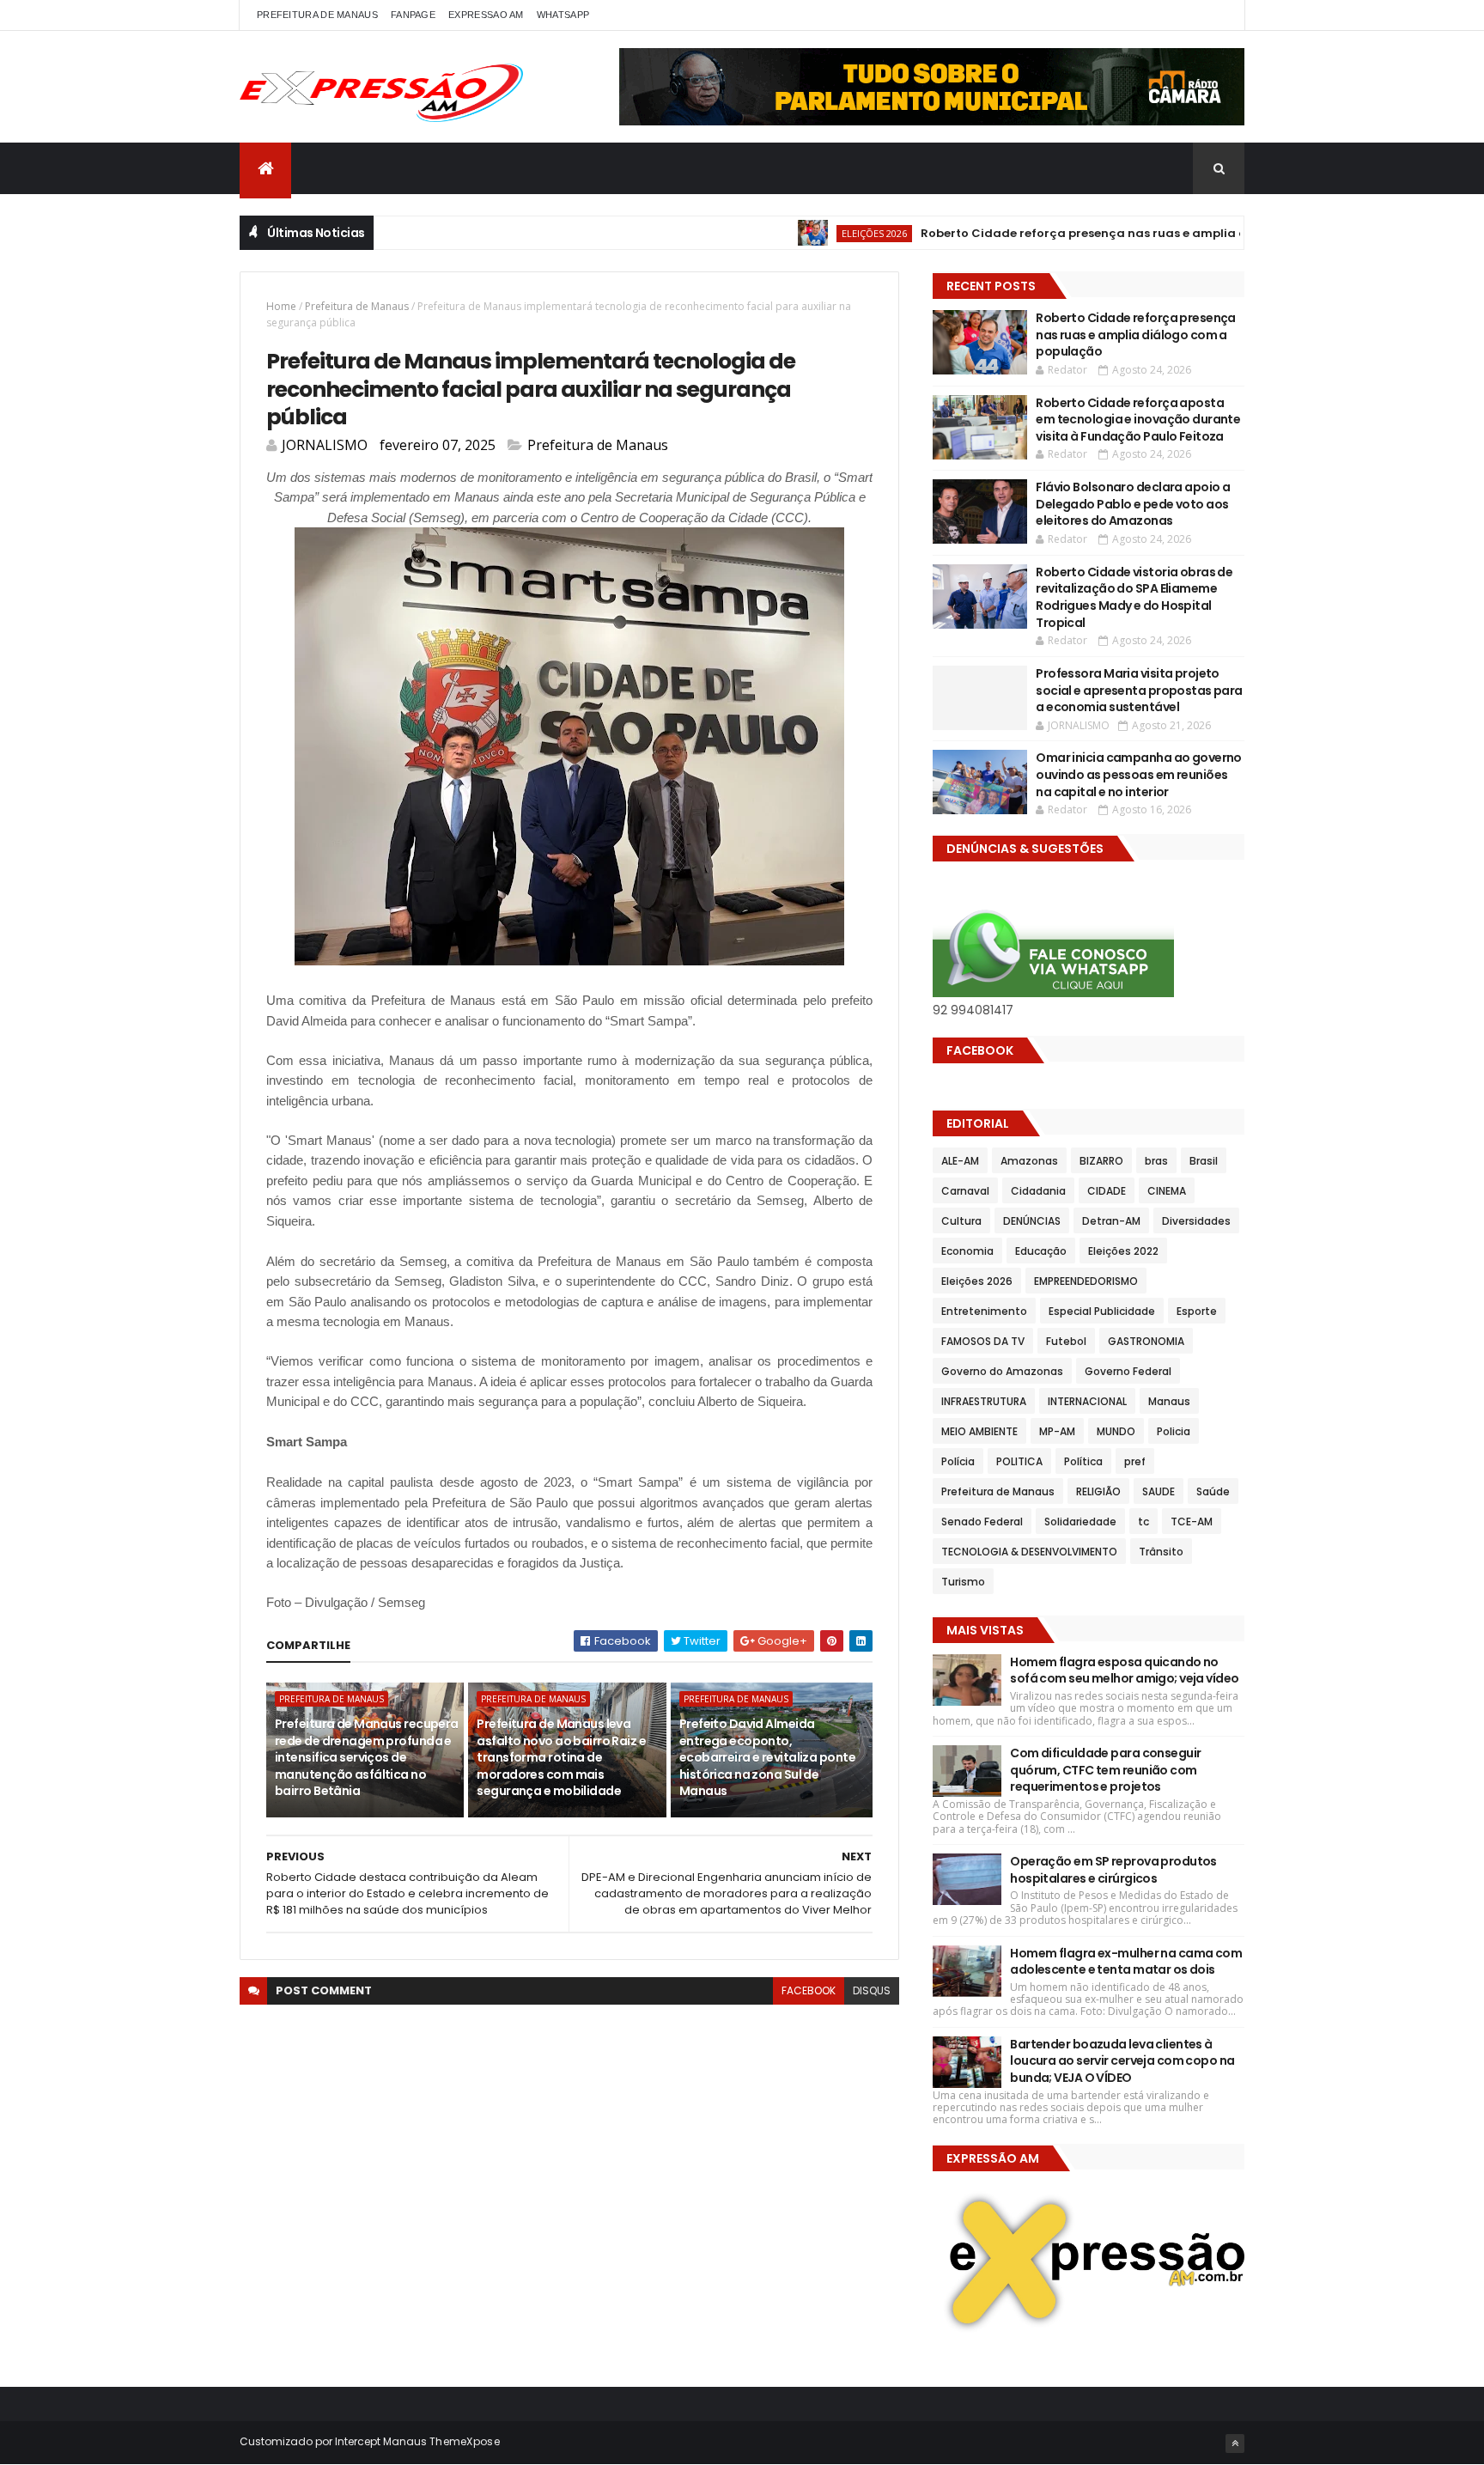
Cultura (961, 1221)
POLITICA (1019, 1461)
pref (1135, 1461)
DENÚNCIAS (1032, 1221)
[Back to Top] (1235, 2444)
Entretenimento (984, 1311)
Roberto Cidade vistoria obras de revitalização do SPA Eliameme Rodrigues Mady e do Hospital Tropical (1134, 597)
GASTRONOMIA (1146, 1341)
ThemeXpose (465, 2441)
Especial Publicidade (1102, 1311)
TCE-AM (1192, 1522)
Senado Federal (982, 1522)
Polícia (958, 1461)
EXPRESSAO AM (486, 15)
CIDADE (1107, 1191)
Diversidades (1196, 1221)
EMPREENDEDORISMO (1086, 1281)
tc (1143, 1522)
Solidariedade (1080, 1522)
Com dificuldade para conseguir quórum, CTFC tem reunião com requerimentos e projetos (1105, 1770)
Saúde (1213, 1491)
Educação (1041, 1251)
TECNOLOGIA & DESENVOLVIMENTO (1029, 1552)
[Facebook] (1218, 15)
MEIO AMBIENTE (979, 1431)
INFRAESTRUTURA (984, 1401)
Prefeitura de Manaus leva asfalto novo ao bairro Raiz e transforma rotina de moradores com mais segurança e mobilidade (561, 1757)
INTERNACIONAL (1087, 1401)
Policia (1174, 1431)
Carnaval (965, 1191)
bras (1156, 1161)
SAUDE (1159, 1491)
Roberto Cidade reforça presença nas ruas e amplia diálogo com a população (1106, 233)
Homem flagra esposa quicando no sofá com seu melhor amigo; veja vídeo (1124, 1671)
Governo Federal (1128, 1371)
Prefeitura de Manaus (357, 306)
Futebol (1066, 1341)
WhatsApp (563, 15)
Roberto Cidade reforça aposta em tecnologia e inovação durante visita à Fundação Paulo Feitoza (1138, 420)
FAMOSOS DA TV (983, 1341)
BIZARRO (1101, 1161)
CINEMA (1167, 1191)
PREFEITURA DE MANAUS (317, 15)
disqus (872, 1990)
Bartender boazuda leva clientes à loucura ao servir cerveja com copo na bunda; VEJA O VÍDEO (1122, 2061)
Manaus (1169, 1401)
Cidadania (1038, 1191)
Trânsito (1161, 1552)
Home (281, 306)
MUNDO (1116, 1431)
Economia (967, 1251)
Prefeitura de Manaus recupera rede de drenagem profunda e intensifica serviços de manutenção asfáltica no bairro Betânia (367, 1757)
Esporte (1197, 1311)
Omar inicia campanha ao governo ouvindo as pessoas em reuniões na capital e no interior (1139, 774)
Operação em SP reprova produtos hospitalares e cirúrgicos (1113, 1870)
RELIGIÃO (1098, 1491)
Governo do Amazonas (1002, 1371)
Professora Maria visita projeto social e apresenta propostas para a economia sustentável (1139, 690)
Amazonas (1029, 1161)
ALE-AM (960, 1161)
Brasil (1204, 1161)
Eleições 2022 (1123, 1251)
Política (1083, 1461)
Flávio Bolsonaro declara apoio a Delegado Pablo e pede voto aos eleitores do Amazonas (1133, 504)
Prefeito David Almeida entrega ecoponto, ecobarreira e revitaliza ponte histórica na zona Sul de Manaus (767, 1757)
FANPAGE (413, 15)
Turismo (963, 1582)
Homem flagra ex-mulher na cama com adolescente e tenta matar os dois (1126, 1962)
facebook (809, 1990)
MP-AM (1057, 1431)
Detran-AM (1111, 1221)
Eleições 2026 (822, 233)
